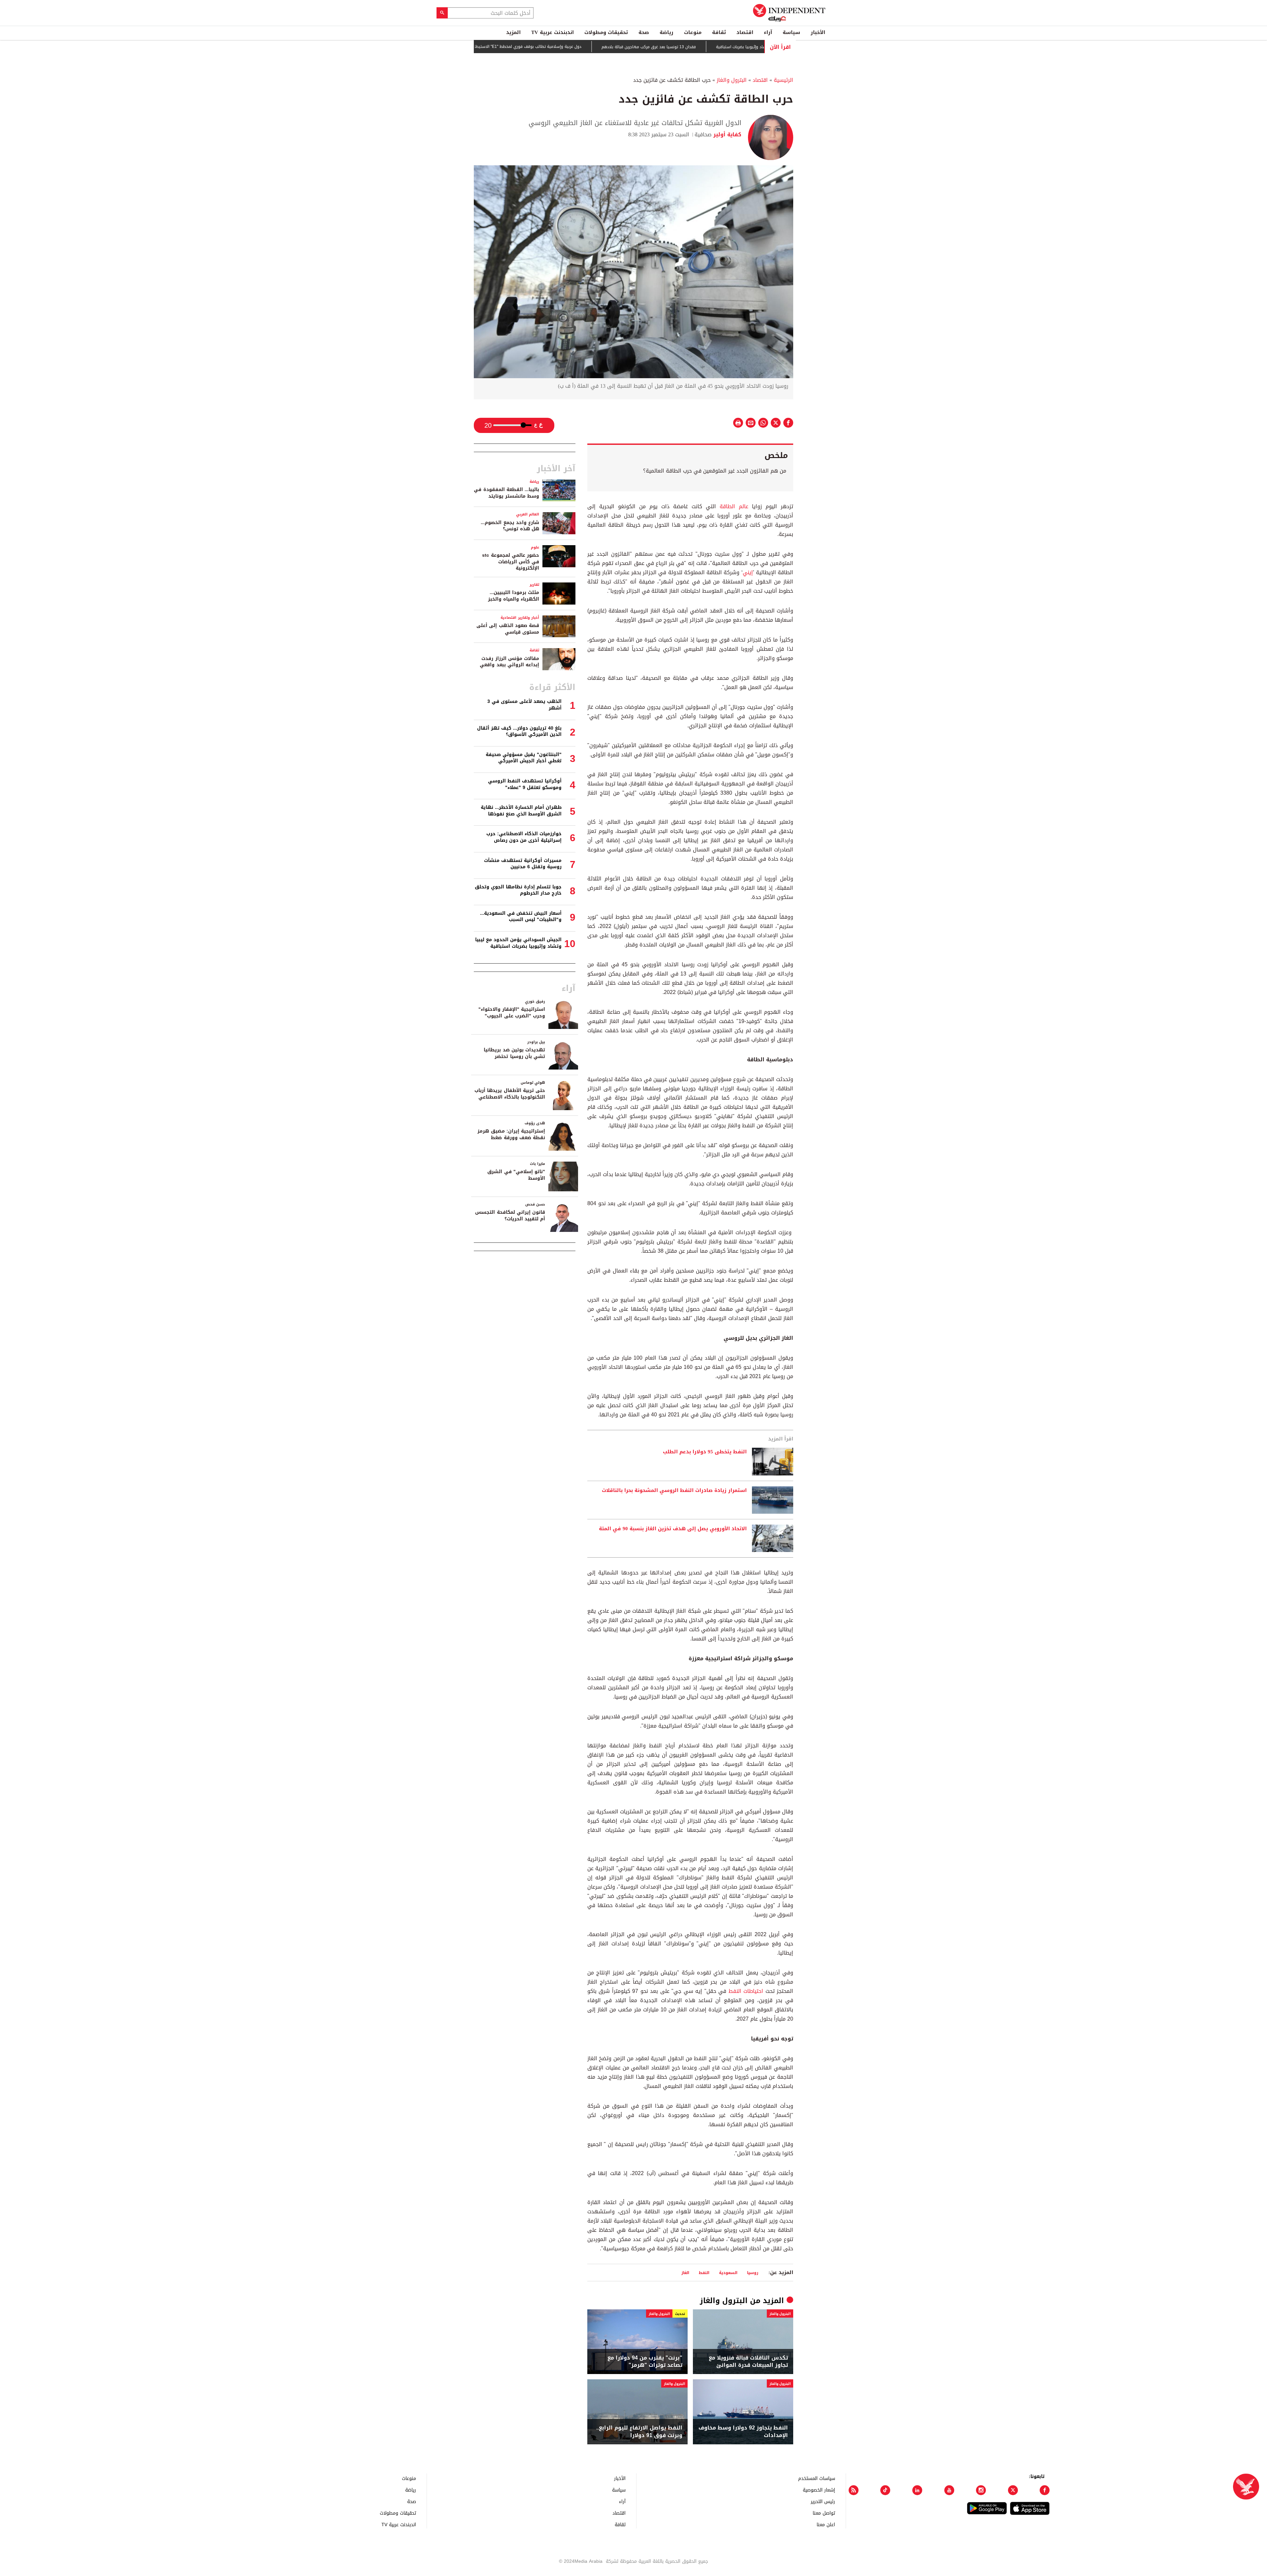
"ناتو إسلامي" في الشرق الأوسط (516, 1175)
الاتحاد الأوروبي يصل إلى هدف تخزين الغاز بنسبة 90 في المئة (673, 1529)
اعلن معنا (826, 2524)
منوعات (693, 32)
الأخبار (818, 32)
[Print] (738, 423)
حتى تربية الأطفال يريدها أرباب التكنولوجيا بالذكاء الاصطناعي (510, 1094)
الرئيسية (783, 80)
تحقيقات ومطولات (606, 32)
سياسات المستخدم (817, 2478)
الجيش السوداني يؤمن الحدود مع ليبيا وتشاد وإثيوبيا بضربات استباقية (518, 943)
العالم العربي (528, 514)
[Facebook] (1045, 2490)
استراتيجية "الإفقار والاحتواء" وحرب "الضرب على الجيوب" (512, 1013)
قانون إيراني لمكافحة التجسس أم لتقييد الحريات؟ (510, 1216)
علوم (535, 547)
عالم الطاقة (734, 506)
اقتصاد (745, 32)
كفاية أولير (727, 134)
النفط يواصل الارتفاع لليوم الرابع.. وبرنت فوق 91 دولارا (639, 2432)
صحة (644, 32)
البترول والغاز (732, 80)
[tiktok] (885, 2490)
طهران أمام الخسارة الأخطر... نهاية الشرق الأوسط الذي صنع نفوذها (521, 811)
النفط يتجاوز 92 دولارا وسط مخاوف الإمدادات (743, 2432)
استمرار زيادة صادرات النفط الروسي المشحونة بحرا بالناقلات (674, 1491)
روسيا (753, 2273)
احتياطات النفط (746, 1991)
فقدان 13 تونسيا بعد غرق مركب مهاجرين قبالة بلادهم (743, 47)
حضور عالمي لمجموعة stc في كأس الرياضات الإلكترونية (511, 562)
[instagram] (981, 2490)
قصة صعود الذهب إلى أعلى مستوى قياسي (508, 629)
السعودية (728, 2273)
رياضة (666, 32)
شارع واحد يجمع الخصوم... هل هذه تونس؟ (510, 526)
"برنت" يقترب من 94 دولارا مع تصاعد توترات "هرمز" (645, 2362)
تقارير (534, 585)
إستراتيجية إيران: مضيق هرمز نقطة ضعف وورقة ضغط (511, 1134)
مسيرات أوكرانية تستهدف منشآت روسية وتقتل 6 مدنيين (523, 864)
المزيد (513, 32)
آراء (768, 32)
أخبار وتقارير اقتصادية (520, 618)
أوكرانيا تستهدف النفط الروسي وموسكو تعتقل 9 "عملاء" (525, 784)
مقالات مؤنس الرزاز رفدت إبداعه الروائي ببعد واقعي (509, 662)
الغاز (685, 2273)
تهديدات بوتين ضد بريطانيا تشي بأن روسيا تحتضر (514, 1053)
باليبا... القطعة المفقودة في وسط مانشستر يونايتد (506, 493)
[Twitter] (1013, 2490)
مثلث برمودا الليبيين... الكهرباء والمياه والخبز (514, 596)
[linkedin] (917, 2490)
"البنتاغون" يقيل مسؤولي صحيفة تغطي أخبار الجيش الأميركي (524, 758)
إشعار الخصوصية (819, 2490)
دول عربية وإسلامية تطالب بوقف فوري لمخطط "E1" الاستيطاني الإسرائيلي (610, 47)
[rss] (854, 2490)
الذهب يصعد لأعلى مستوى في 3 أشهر (524, 705)
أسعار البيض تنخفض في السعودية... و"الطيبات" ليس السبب (521, 917)
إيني (748, 572)
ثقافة (719, 32)
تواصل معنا (824, 2513)
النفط (704, 2273)
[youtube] (949, 2490)
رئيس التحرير (823, 2501)
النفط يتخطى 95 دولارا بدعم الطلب (705, 1452)
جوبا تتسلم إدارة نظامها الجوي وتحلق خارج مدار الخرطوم (518, 890)
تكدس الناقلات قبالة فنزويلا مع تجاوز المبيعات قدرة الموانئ (748, 2362)
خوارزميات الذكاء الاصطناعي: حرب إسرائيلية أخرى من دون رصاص (524, 837)
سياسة (791, 32)
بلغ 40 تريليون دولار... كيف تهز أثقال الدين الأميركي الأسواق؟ (519, 731)
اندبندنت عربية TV (552, 32)
